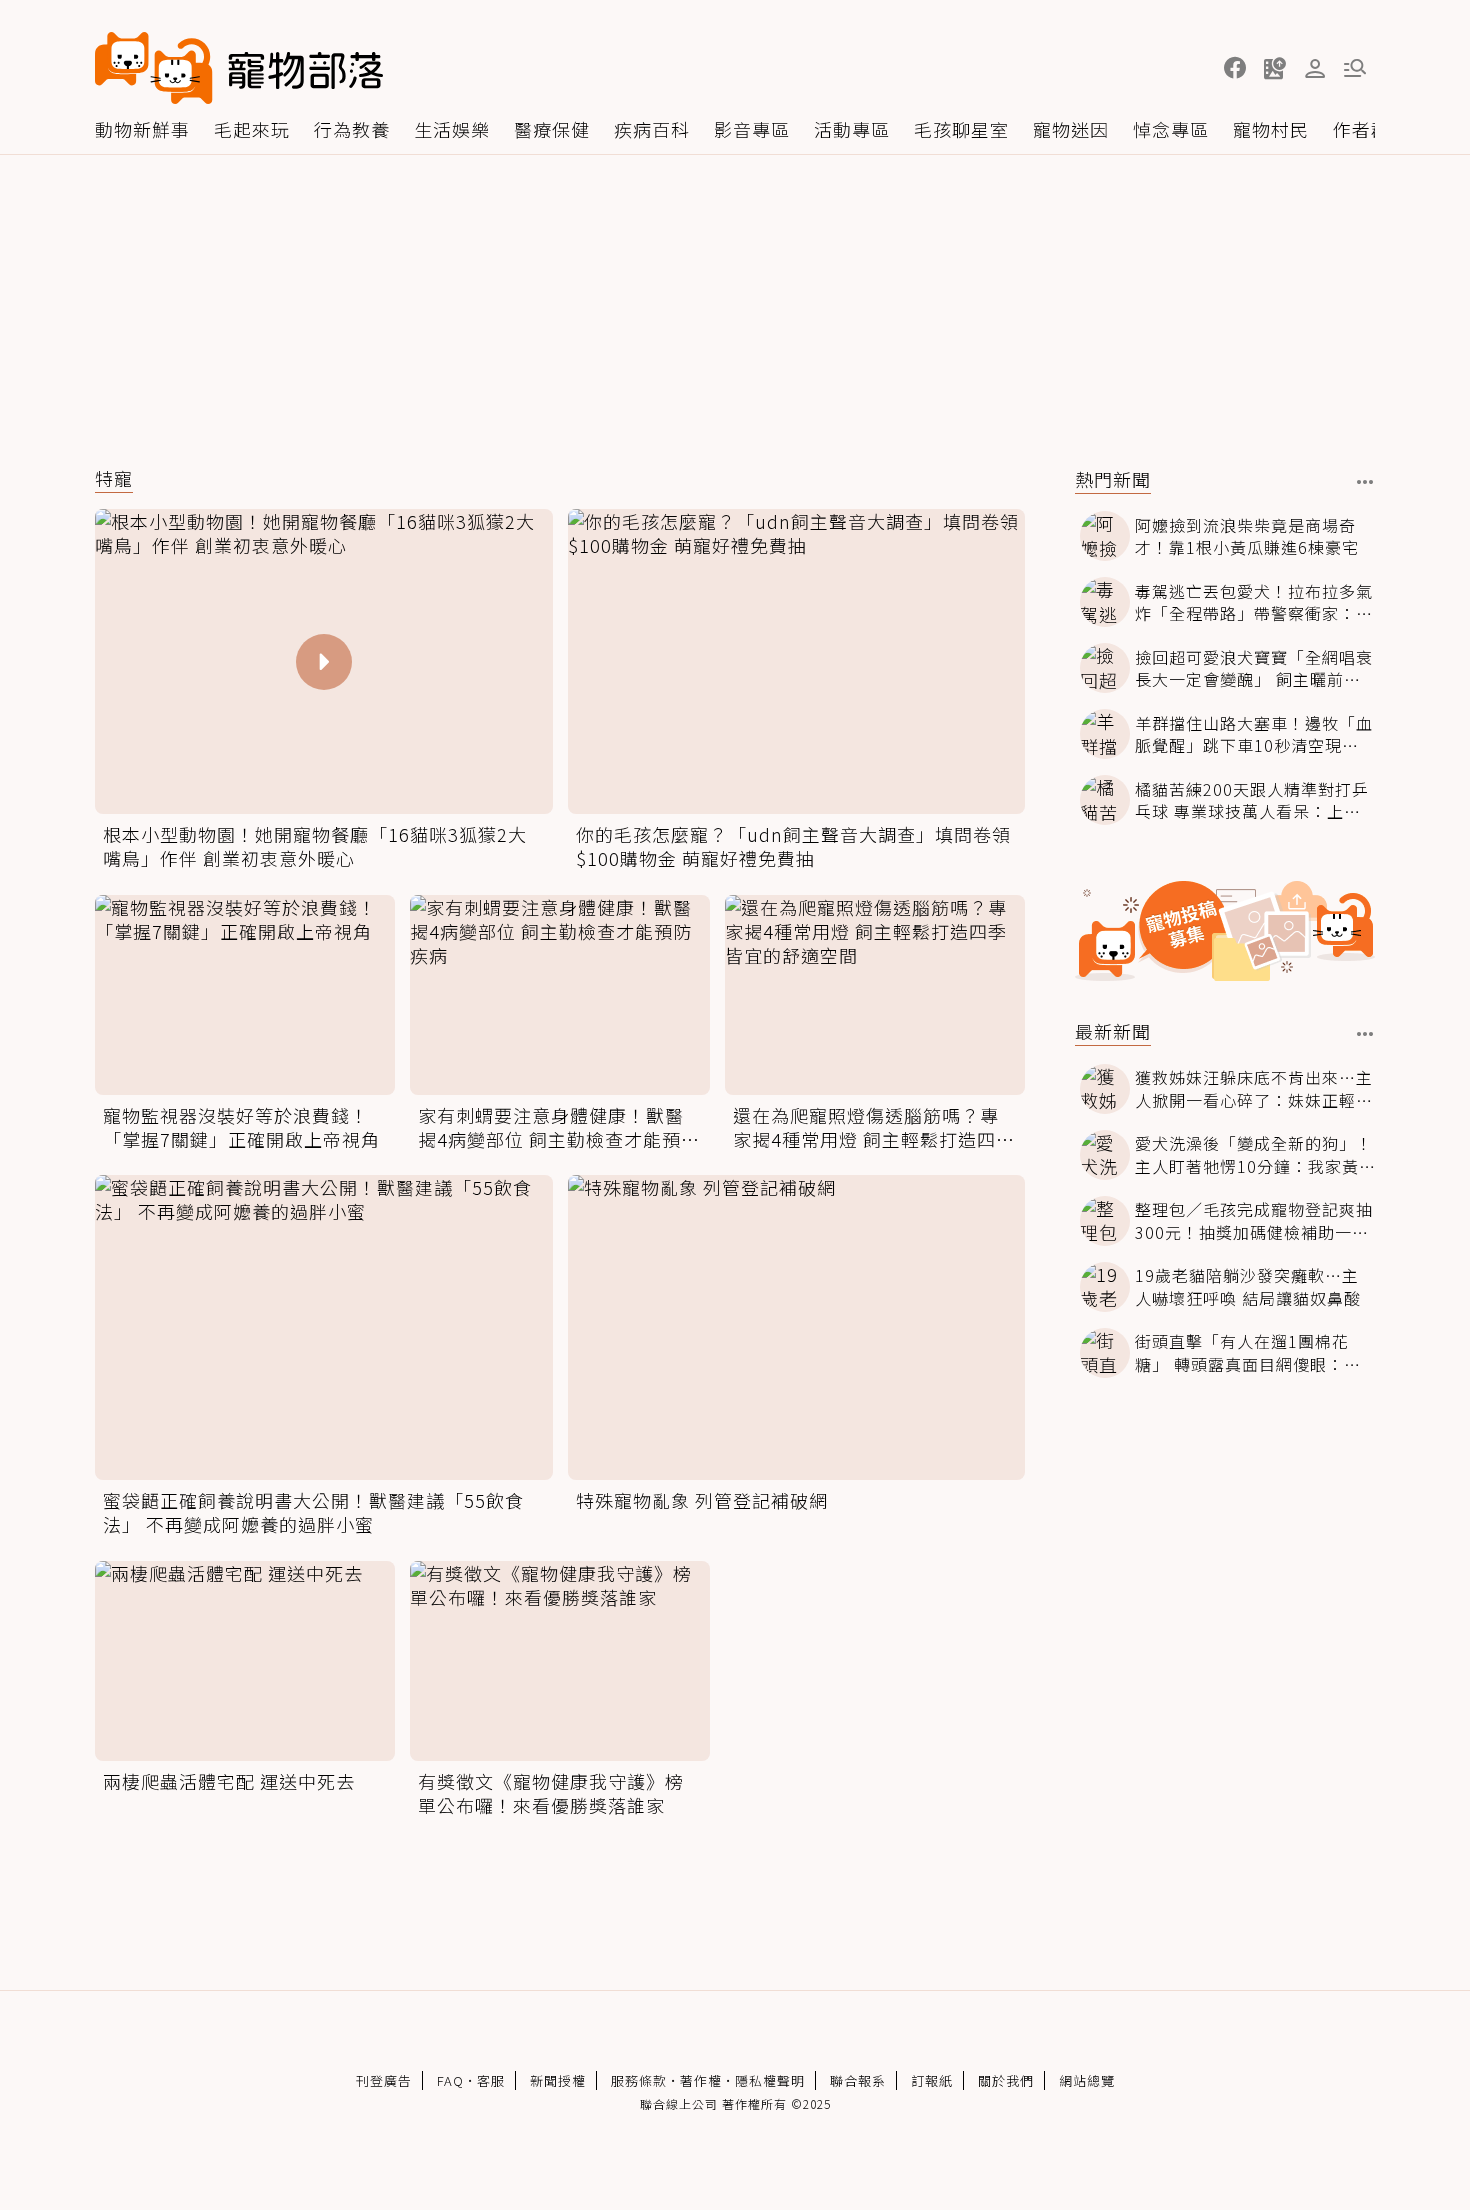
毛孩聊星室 (961, 129)
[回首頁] (239, 68)
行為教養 (352, 129)
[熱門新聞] (1365, 482)
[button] (1235, 68)
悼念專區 (1171, 129)
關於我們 (1006, 2080)
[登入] (1315, 69)
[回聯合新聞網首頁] (154, 68)
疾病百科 (652, 129)
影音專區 (752, 129)
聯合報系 (858, 2080)
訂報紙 (932, 2080)
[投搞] (1275, 68)
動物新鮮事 (142, 129)
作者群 (1361, 129)
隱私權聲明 (770, 2080)
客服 (491, 2080)
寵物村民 (1271, 129)
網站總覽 (1087, 2080)
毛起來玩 (252, 129)
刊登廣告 (384, 2080)
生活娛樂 (452, 129)
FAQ (450, 2080)
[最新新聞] (1365, 1034)
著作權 (701, 2080)
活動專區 (852, 129)
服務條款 (639, 2080)
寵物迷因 (1071, 129)
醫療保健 (552, 129)
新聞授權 (558, 2080)
